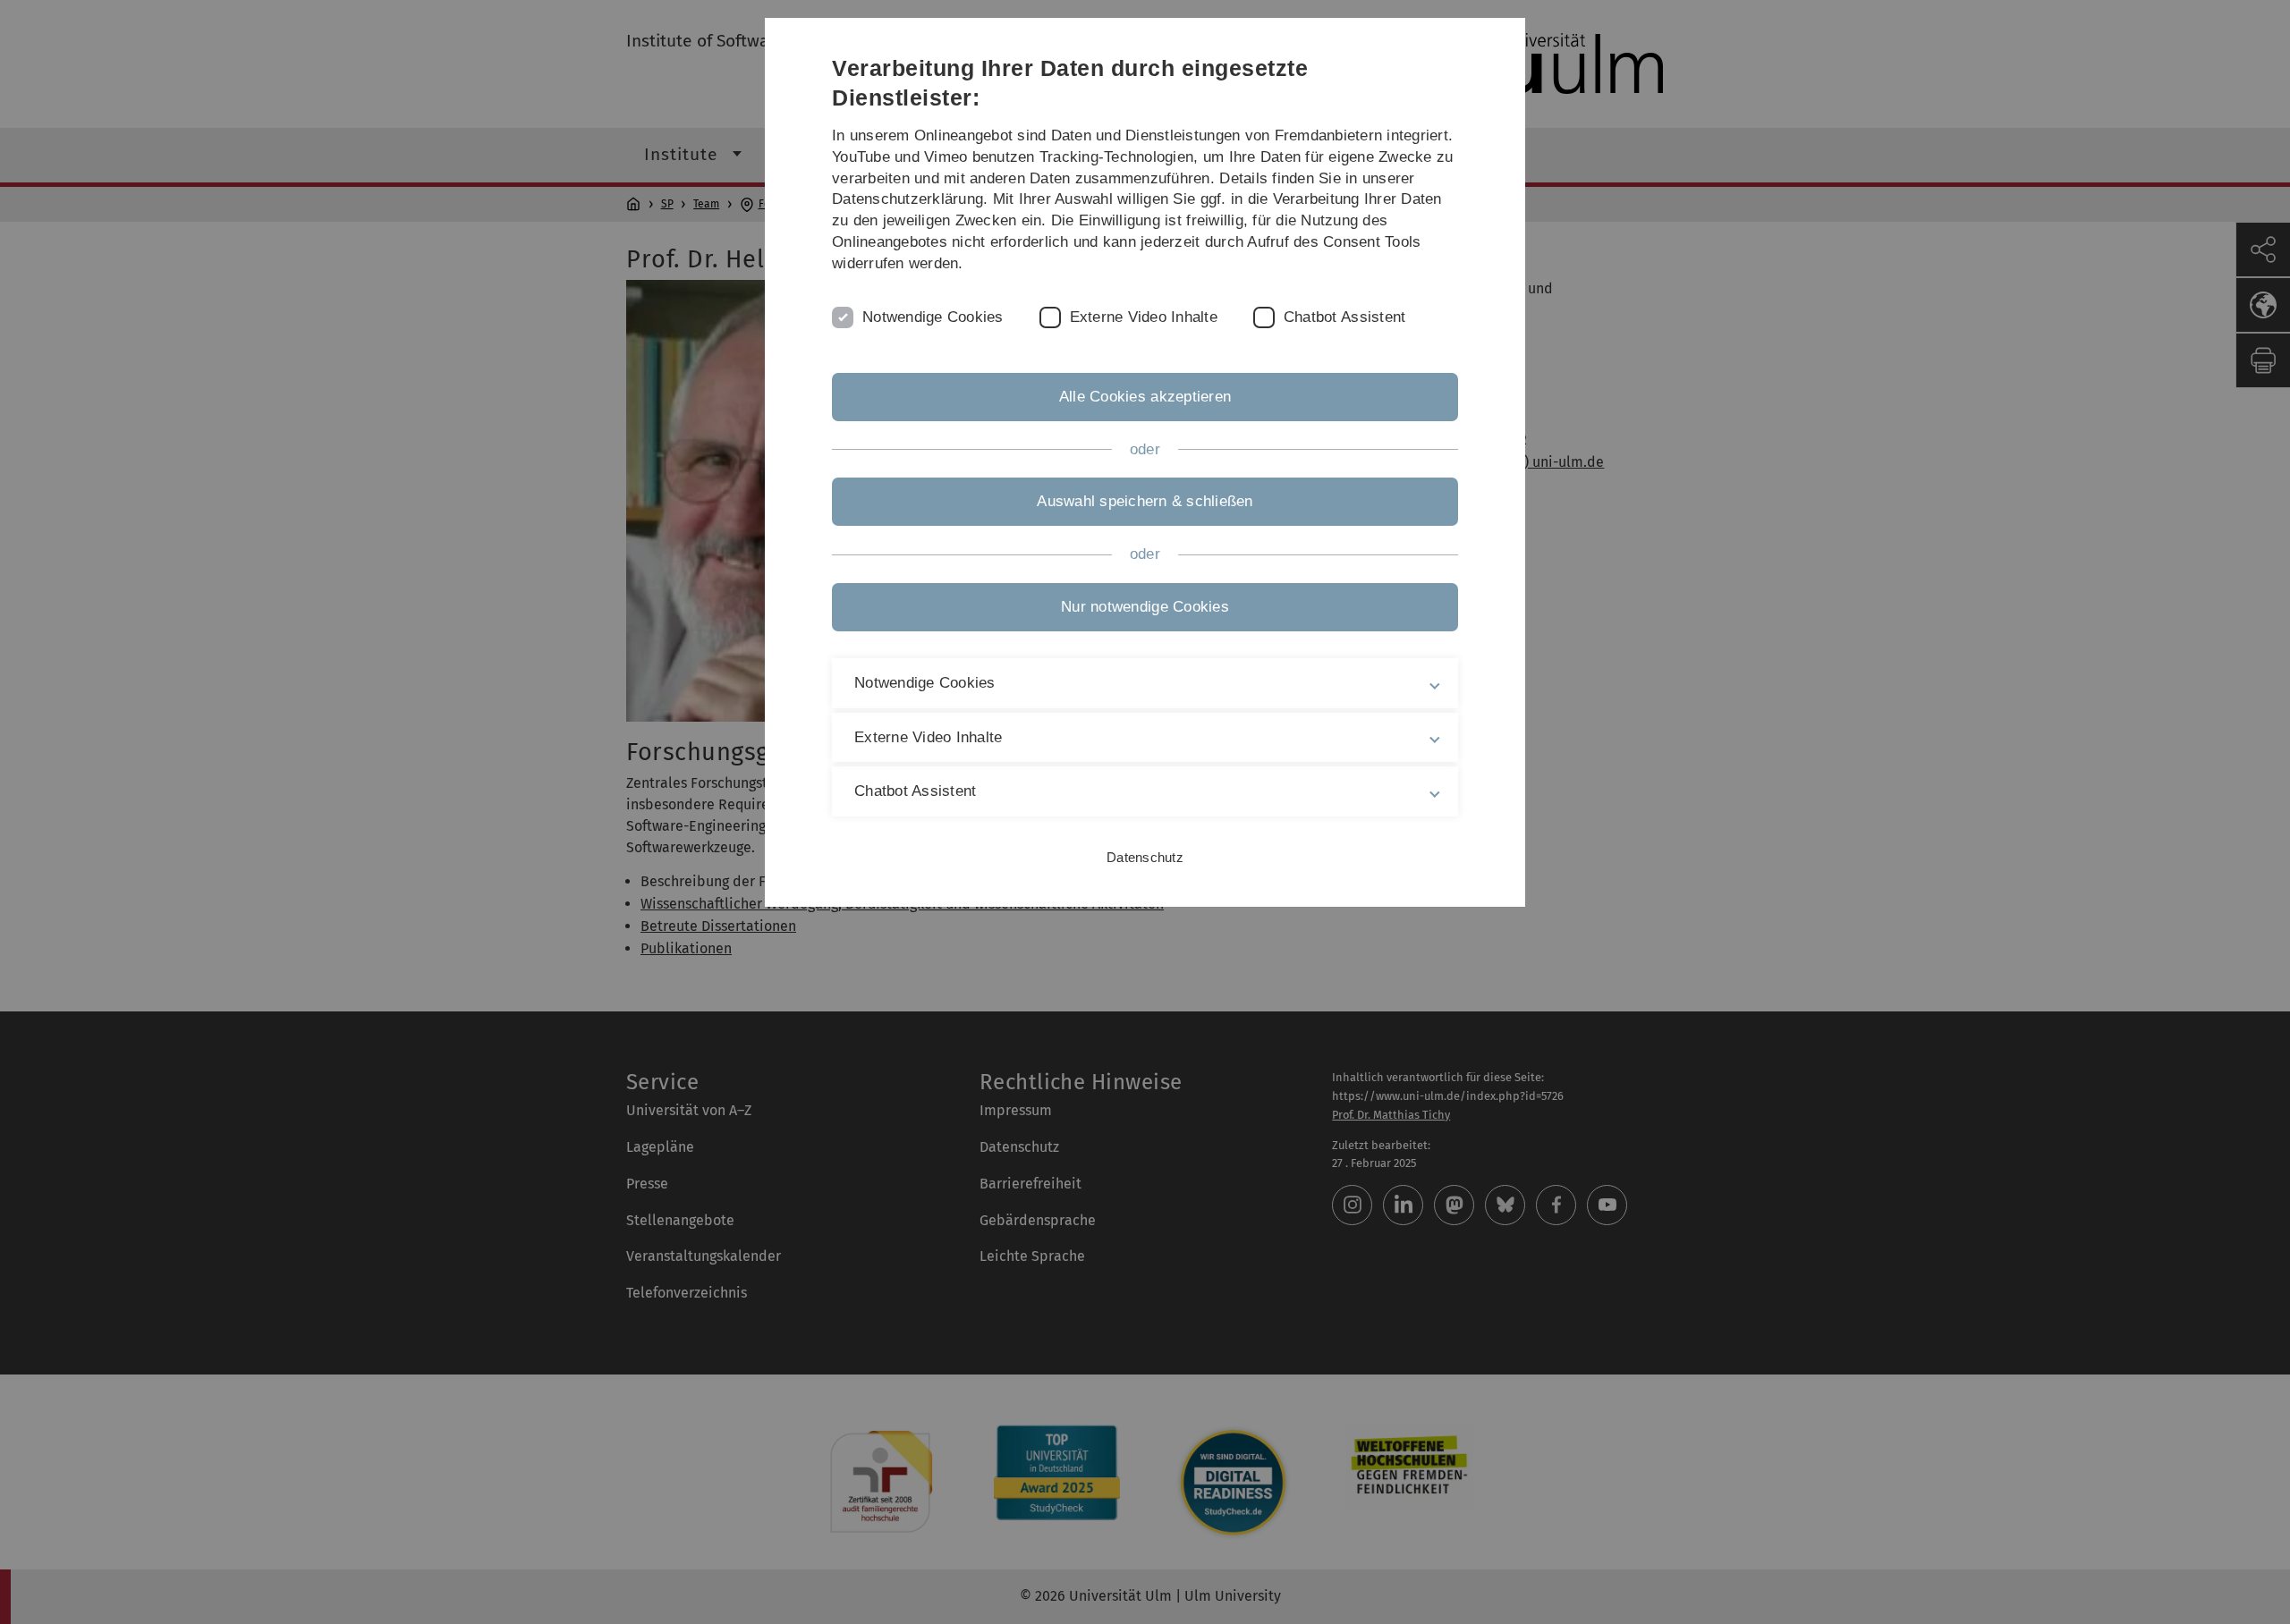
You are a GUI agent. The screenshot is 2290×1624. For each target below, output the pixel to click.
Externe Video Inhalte (1144, 317)
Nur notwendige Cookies (1145, 607)
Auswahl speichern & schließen (1145, 501)
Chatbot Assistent (1344, 317)
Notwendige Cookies (933, 317)
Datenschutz (1145, 857)
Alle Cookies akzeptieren (1145, 397)
